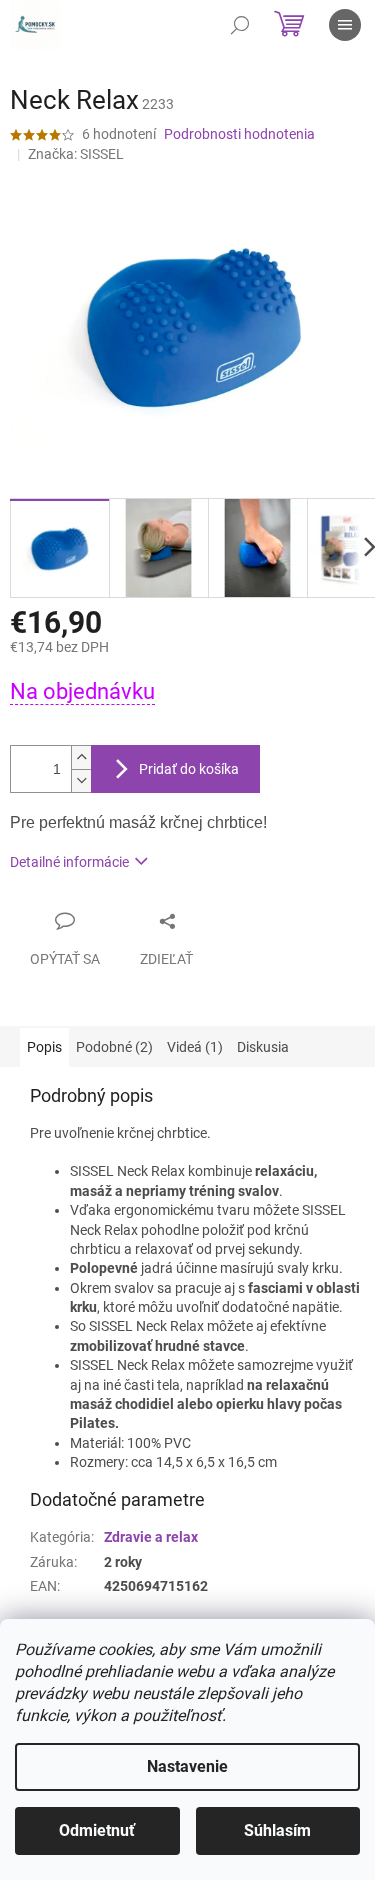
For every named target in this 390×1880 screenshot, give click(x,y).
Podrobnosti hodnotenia (239, 134)
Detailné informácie (69, 862)
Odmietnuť (97, 1830)
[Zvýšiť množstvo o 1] (81, 757)
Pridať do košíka (189, 769)
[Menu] (345, 25)
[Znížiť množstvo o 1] (81, 780)
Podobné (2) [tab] (114, 1047)
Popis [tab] (44, 1047)
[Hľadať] (240, 25)
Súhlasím (277, 1830)
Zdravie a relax (151, 1537)
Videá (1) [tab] (195, 1047)
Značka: (76, 154)
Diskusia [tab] (263, 1047)
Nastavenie (187, 1766)
